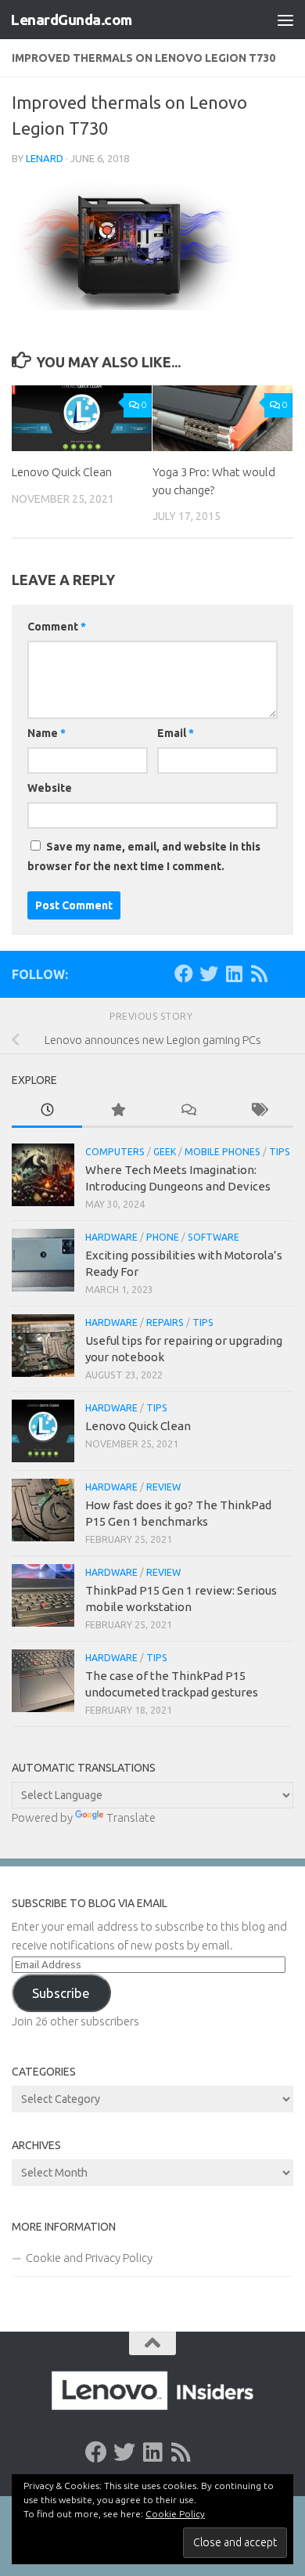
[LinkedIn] (234, 974)
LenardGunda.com (71, 20)
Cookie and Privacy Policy (89, 2258)
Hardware (111, 1237)
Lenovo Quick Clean (62, 472)
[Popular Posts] (117, 1111)
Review (163, 1487)
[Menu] (285, 20)
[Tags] (258, 1111)
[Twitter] (209, 974)
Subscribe (61, 1993)
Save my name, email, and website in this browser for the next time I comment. (144, 856)
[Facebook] (184, 974)
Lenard (45, 158)
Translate (131, 1817)
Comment (57, 627)
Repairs (165, 1322)
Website (50, 788)
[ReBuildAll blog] (259, 974)
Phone (163, 1237)
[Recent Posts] (47, 1111)
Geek (165, 1152)
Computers (115, 1152)
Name (47, 733)
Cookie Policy (175, 2514)
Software (213, 1237)
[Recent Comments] (188, 1111)
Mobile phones (222, 1152)
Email (176, 733)
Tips (280, 1152)
